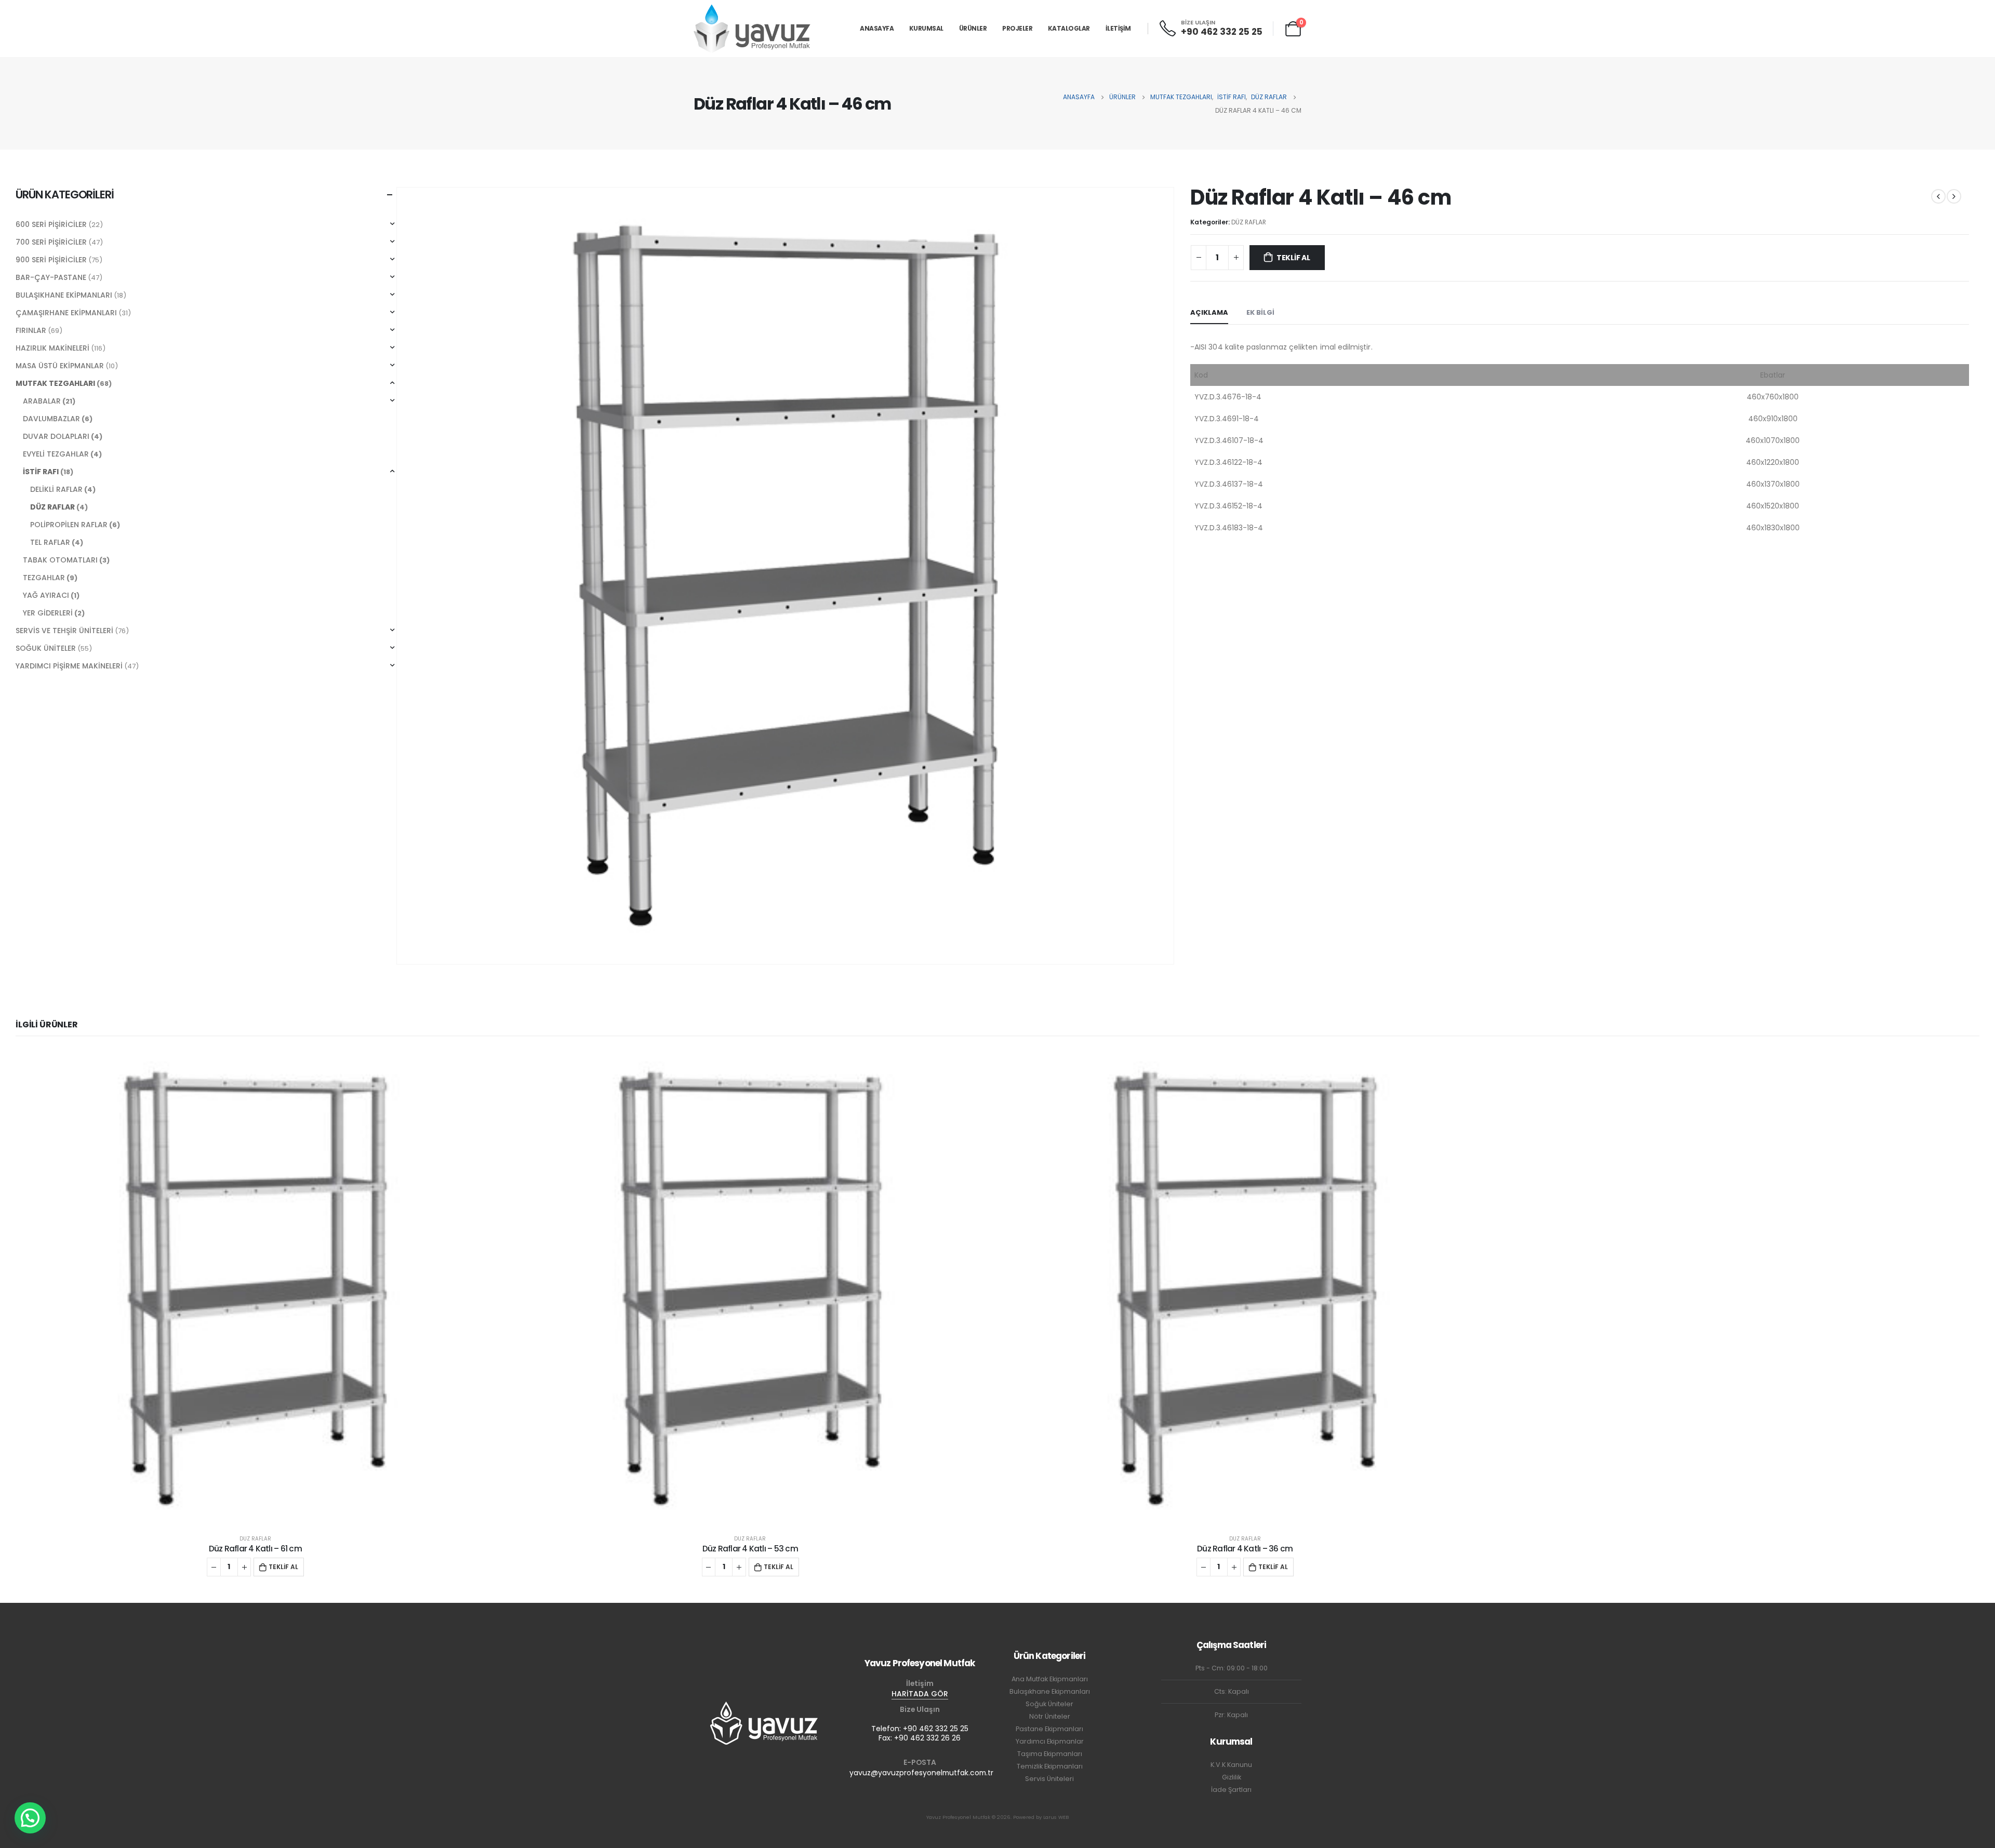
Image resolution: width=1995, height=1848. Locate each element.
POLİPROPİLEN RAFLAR (69, 525)
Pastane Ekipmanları (1049, 1729)
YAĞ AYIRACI (46, 595)
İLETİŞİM (1118, 28)
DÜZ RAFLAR (1249, 222)
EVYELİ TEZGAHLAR (56, 454)
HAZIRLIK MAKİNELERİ (52, 348)
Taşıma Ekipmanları (1050, 1754)
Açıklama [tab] (1209, 312)
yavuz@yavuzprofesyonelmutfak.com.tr (921, 1773)
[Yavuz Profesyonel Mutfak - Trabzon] (752, 28)
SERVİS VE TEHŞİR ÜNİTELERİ (64, 631)
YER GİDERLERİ (48, 613)
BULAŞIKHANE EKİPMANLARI (64, 295)
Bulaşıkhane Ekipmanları (1050, 1691)
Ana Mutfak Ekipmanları (1050, 1679)
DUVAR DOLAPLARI (56, 436)
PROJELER (1017, 28)
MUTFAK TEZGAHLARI (55, 383)
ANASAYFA (877, 28)
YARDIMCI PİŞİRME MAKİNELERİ (69, 666)
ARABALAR (42, 401)
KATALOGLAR (1069, 28)
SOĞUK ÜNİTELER (46, 648)
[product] (255, 1288)
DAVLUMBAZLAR (51, 419)
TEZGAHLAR (44, 578)
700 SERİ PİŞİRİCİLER (51, 242)
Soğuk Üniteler (1049, 1704)
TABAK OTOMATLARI (60, 560)
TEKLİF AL (1293, 258)
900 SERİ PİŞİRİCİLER (51, 260)
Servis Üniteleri (1049, 1779)
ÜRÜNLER (973, 28)
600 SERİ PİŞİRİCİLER (51, 224)
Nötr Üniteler (1050, 1716)
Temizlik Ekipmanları (1050, 1766)
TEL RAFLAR (50, 542)
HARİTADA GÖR (920, 1694)
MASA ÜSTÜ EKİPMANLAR (60, 366)
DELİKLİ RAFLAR (56, 489)
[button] (30, 1818)
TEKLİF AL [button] (283, 1567)
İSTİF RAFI (41, 472)
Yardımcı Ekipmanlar (1050, 1741)
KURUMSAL (926, 28)
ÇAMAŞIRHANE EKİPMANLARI (66, 313)
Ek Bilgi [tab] (1260, 312)
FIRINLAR (31, 330)
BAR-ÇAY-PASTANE (51, 277)
